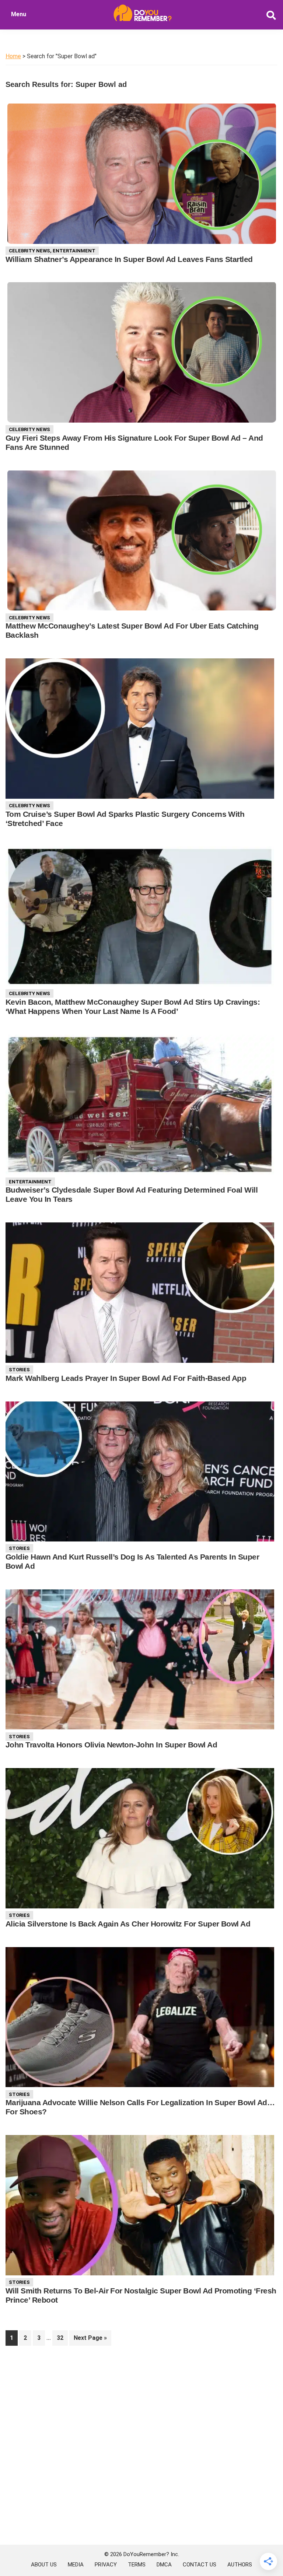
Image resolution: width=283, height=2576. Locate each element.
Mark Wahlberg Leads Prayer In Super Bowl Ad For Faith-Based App (126, 1378)
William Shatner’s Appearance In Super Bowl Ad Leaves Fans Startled (129, 259)
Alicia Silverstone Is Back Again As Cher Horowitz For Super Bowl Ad (128, 1924)
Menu (19, 14)
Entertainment (74, 251)
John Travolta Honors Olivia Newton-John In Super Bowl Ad (111, 1745)
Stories (19, 1370)
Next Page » (90, 2340)
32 (62, 2338)
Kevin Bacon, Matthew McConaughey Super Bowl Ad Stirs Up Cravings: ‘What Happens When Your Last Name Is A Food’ (133, 1007)
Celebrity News (29, 251)
